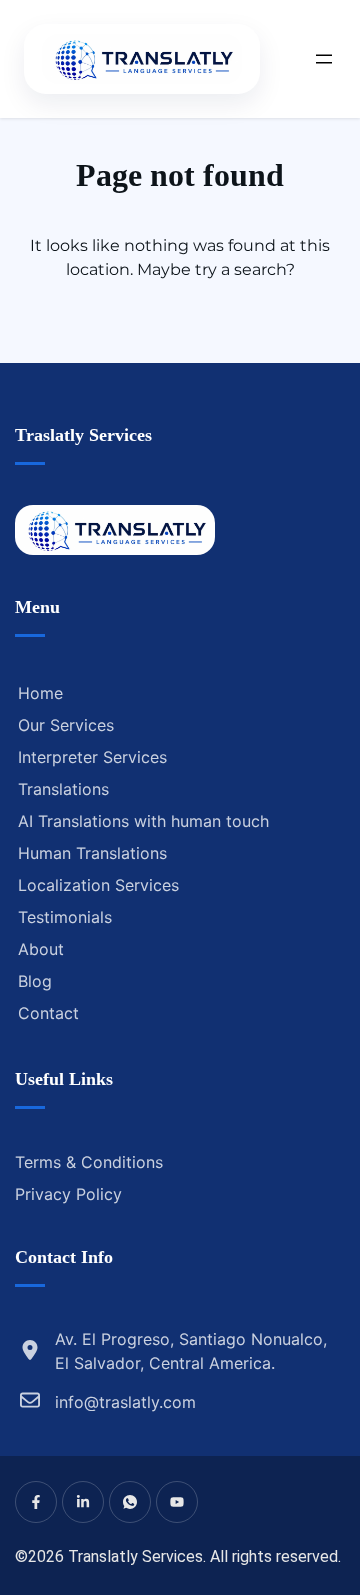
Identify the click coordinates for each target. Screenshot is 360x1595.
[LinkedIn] (83, 1502)
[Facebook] (36, 1502)
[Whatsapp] (130, 1502)
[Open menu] (324, 59)
